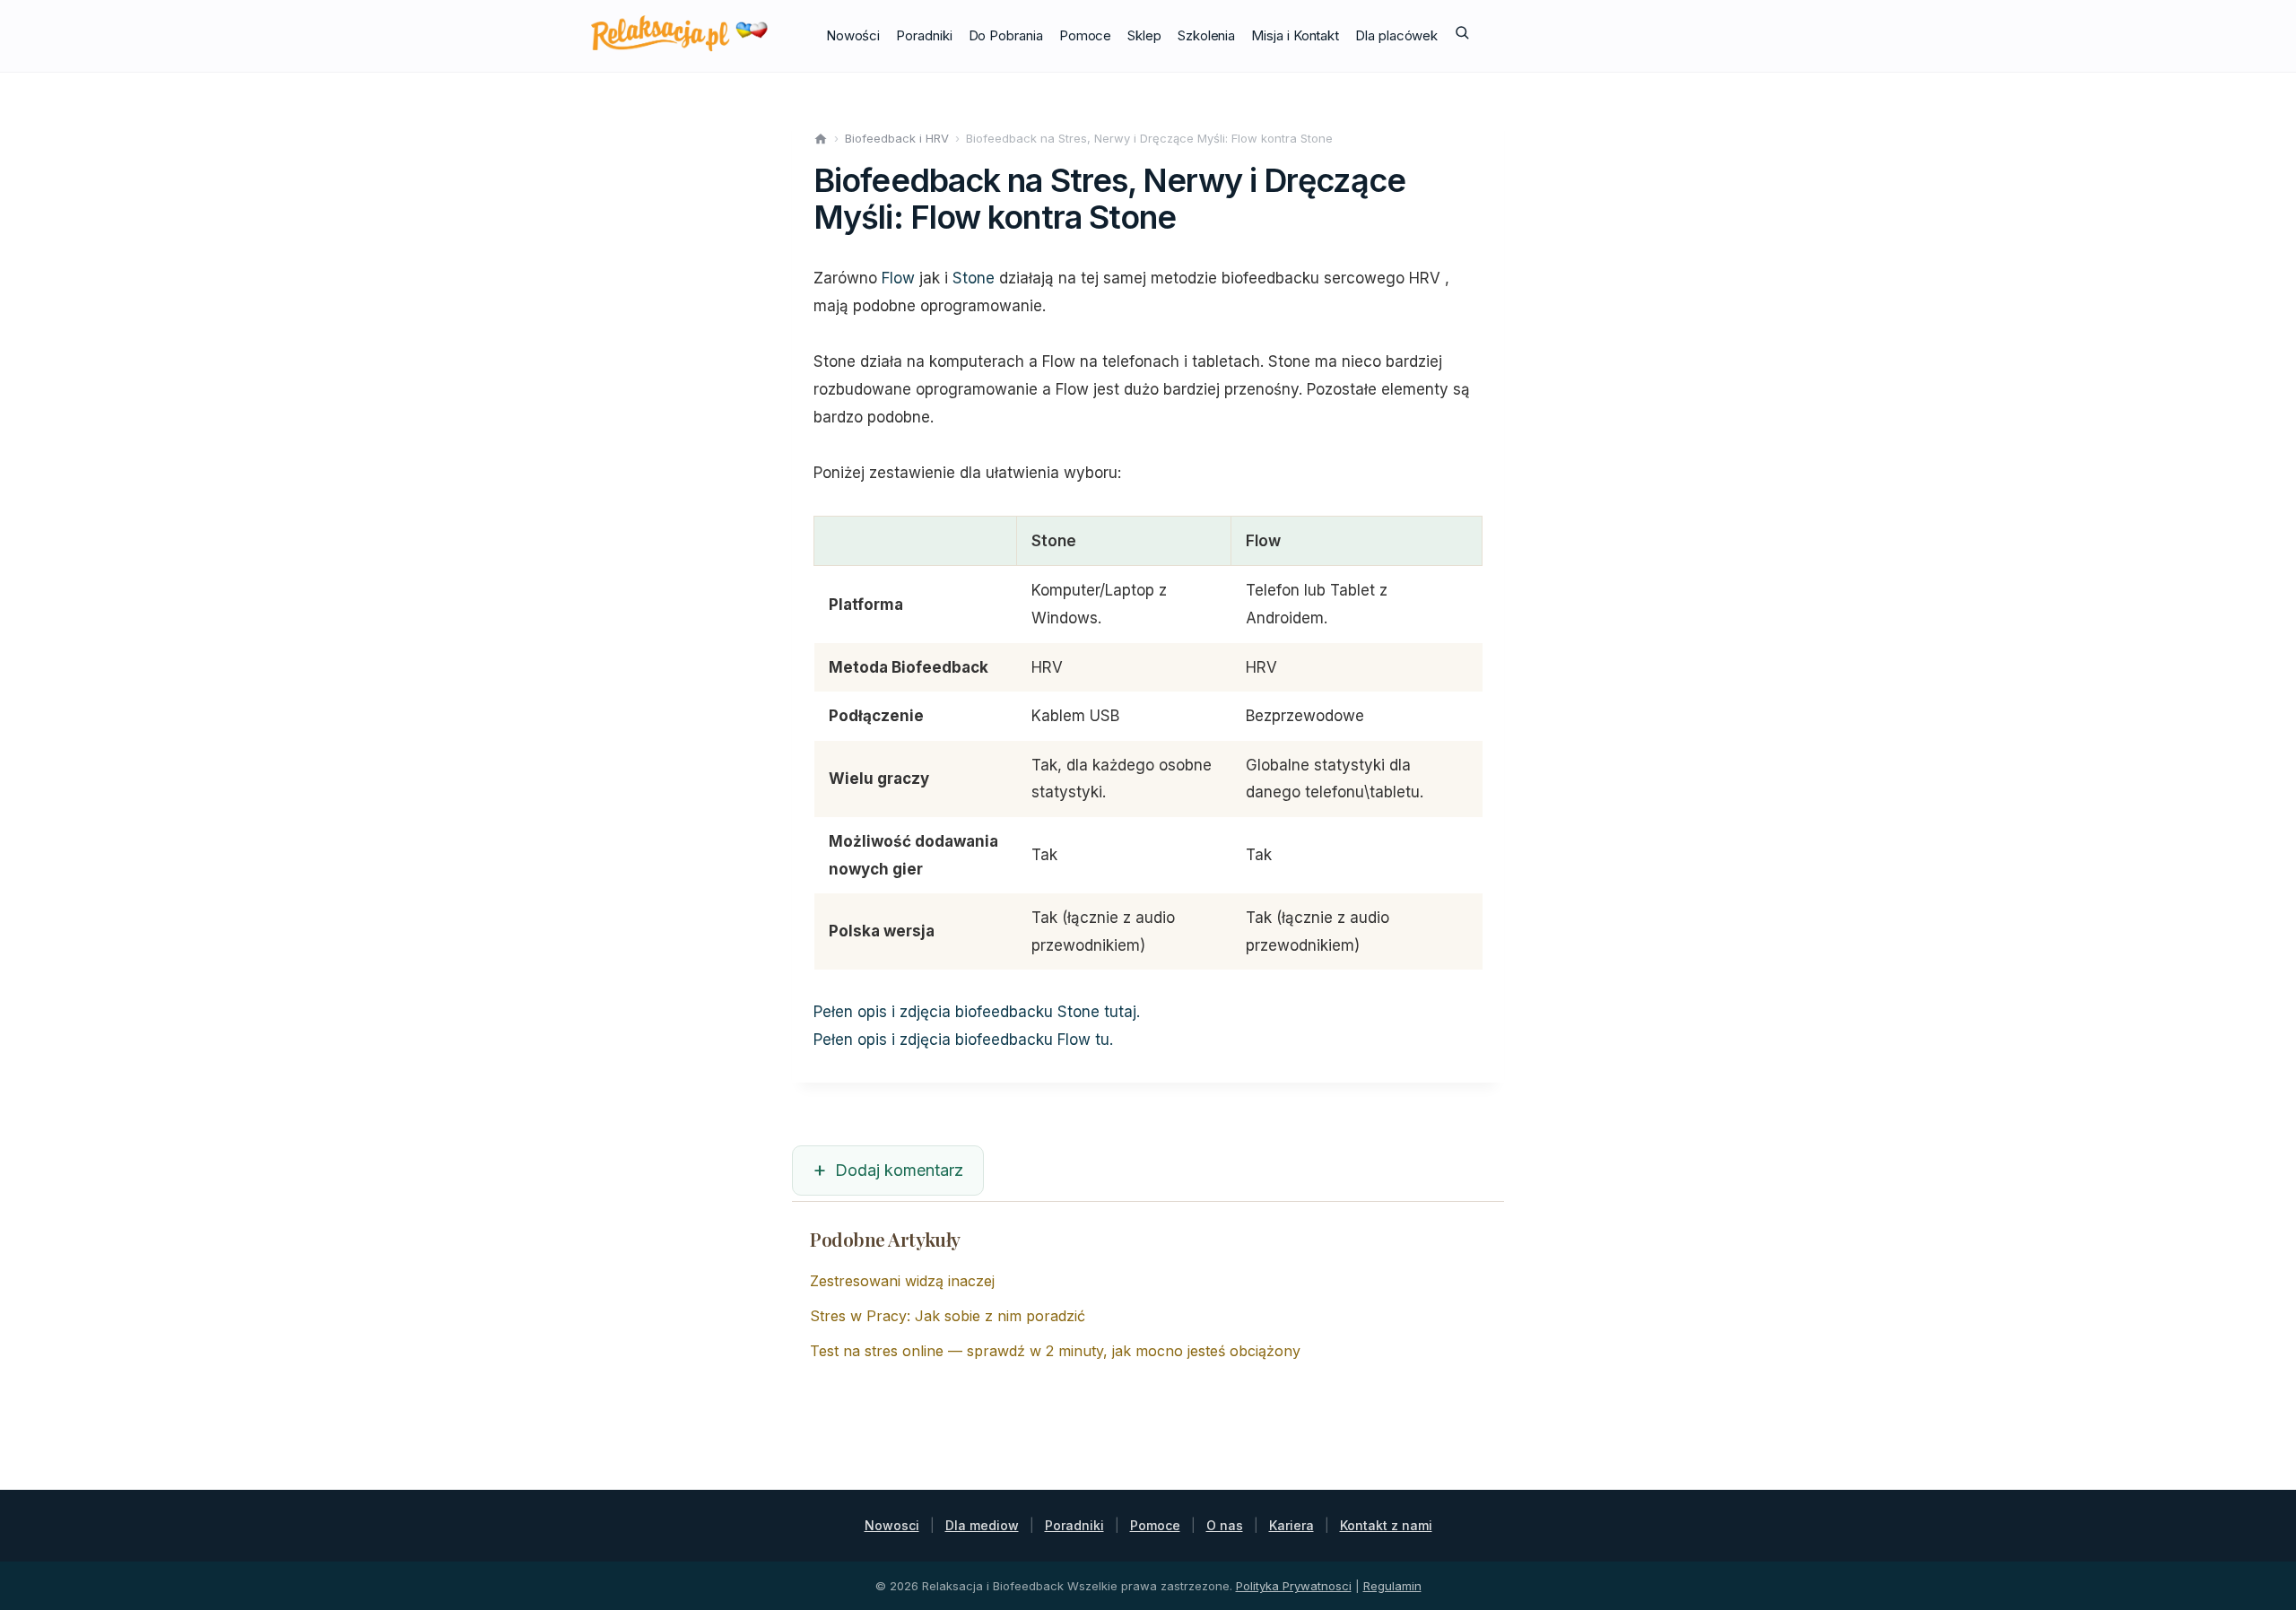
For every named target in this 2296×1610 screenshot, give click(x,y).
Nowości (853, 35)
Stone (974, 278)
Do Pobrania (1006, 35)
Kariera (1291, 1525)
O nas (1225, 1525)
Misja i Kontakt (1295, 35)
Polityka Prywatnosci (1294, 1586)
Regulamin (1392, 1586)
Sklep (1144, 35)
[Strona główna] (821, 139)
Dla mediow (982, 1525)
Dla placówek (1396, 35)
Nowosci (892, 1525)
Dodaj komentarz (899, 1170)
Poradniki (924, 35)
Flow (898, 278)
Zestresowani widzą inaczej (902, 1281)
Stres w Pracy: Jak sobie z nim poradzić (948, 1316)
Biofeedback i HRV (897, 138)
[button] (1462, 36)
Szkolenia (1206, 35)
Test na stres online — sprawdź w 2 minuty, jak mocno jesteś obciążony (1055, 1351)
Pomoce (1086, 35)
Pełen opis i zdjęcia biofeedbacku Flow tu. (963, 1040)
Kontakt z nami (1386, 1525)
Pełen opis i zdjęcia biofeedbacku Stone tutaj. (977, 1012)
